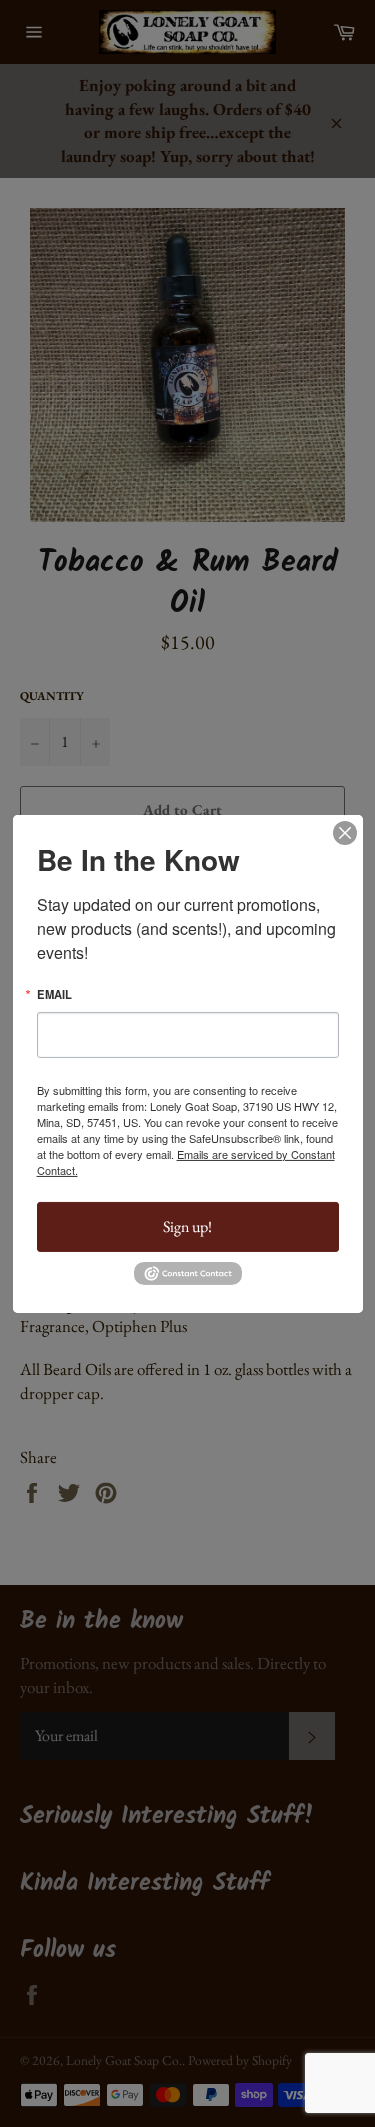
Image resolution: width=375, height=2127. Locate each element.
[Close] (345, 832)
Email (54, 993)
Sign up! (187, 1226)
